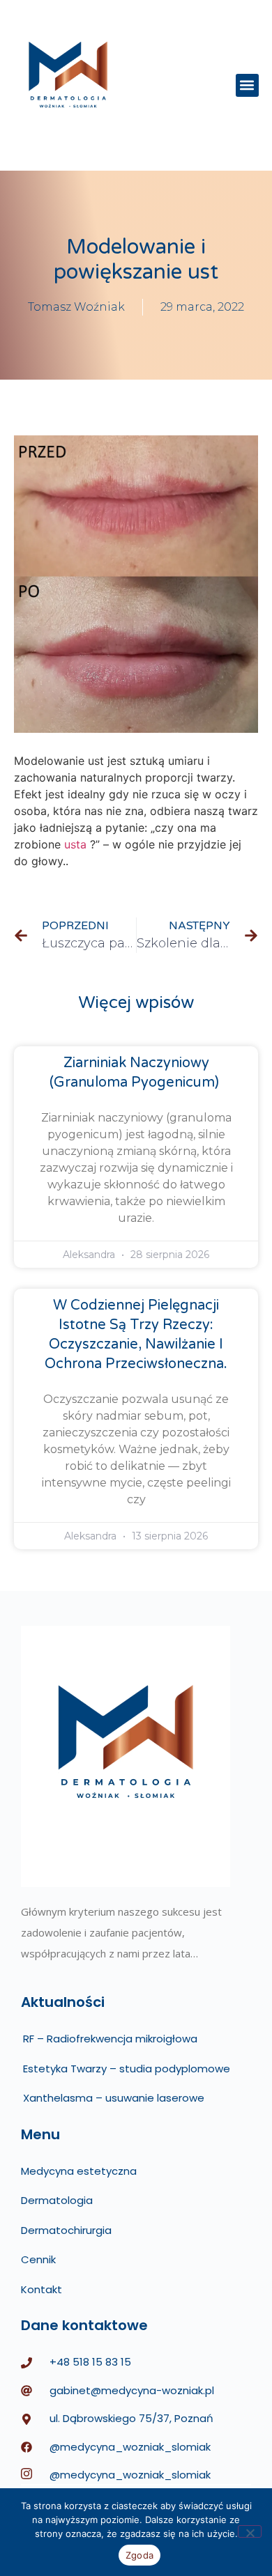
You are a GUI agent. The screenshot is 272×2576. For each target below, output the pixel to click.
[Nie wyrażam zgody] (250, 2531)
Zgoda (139, 2555)
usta (75, 844)
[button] (247, 85)
